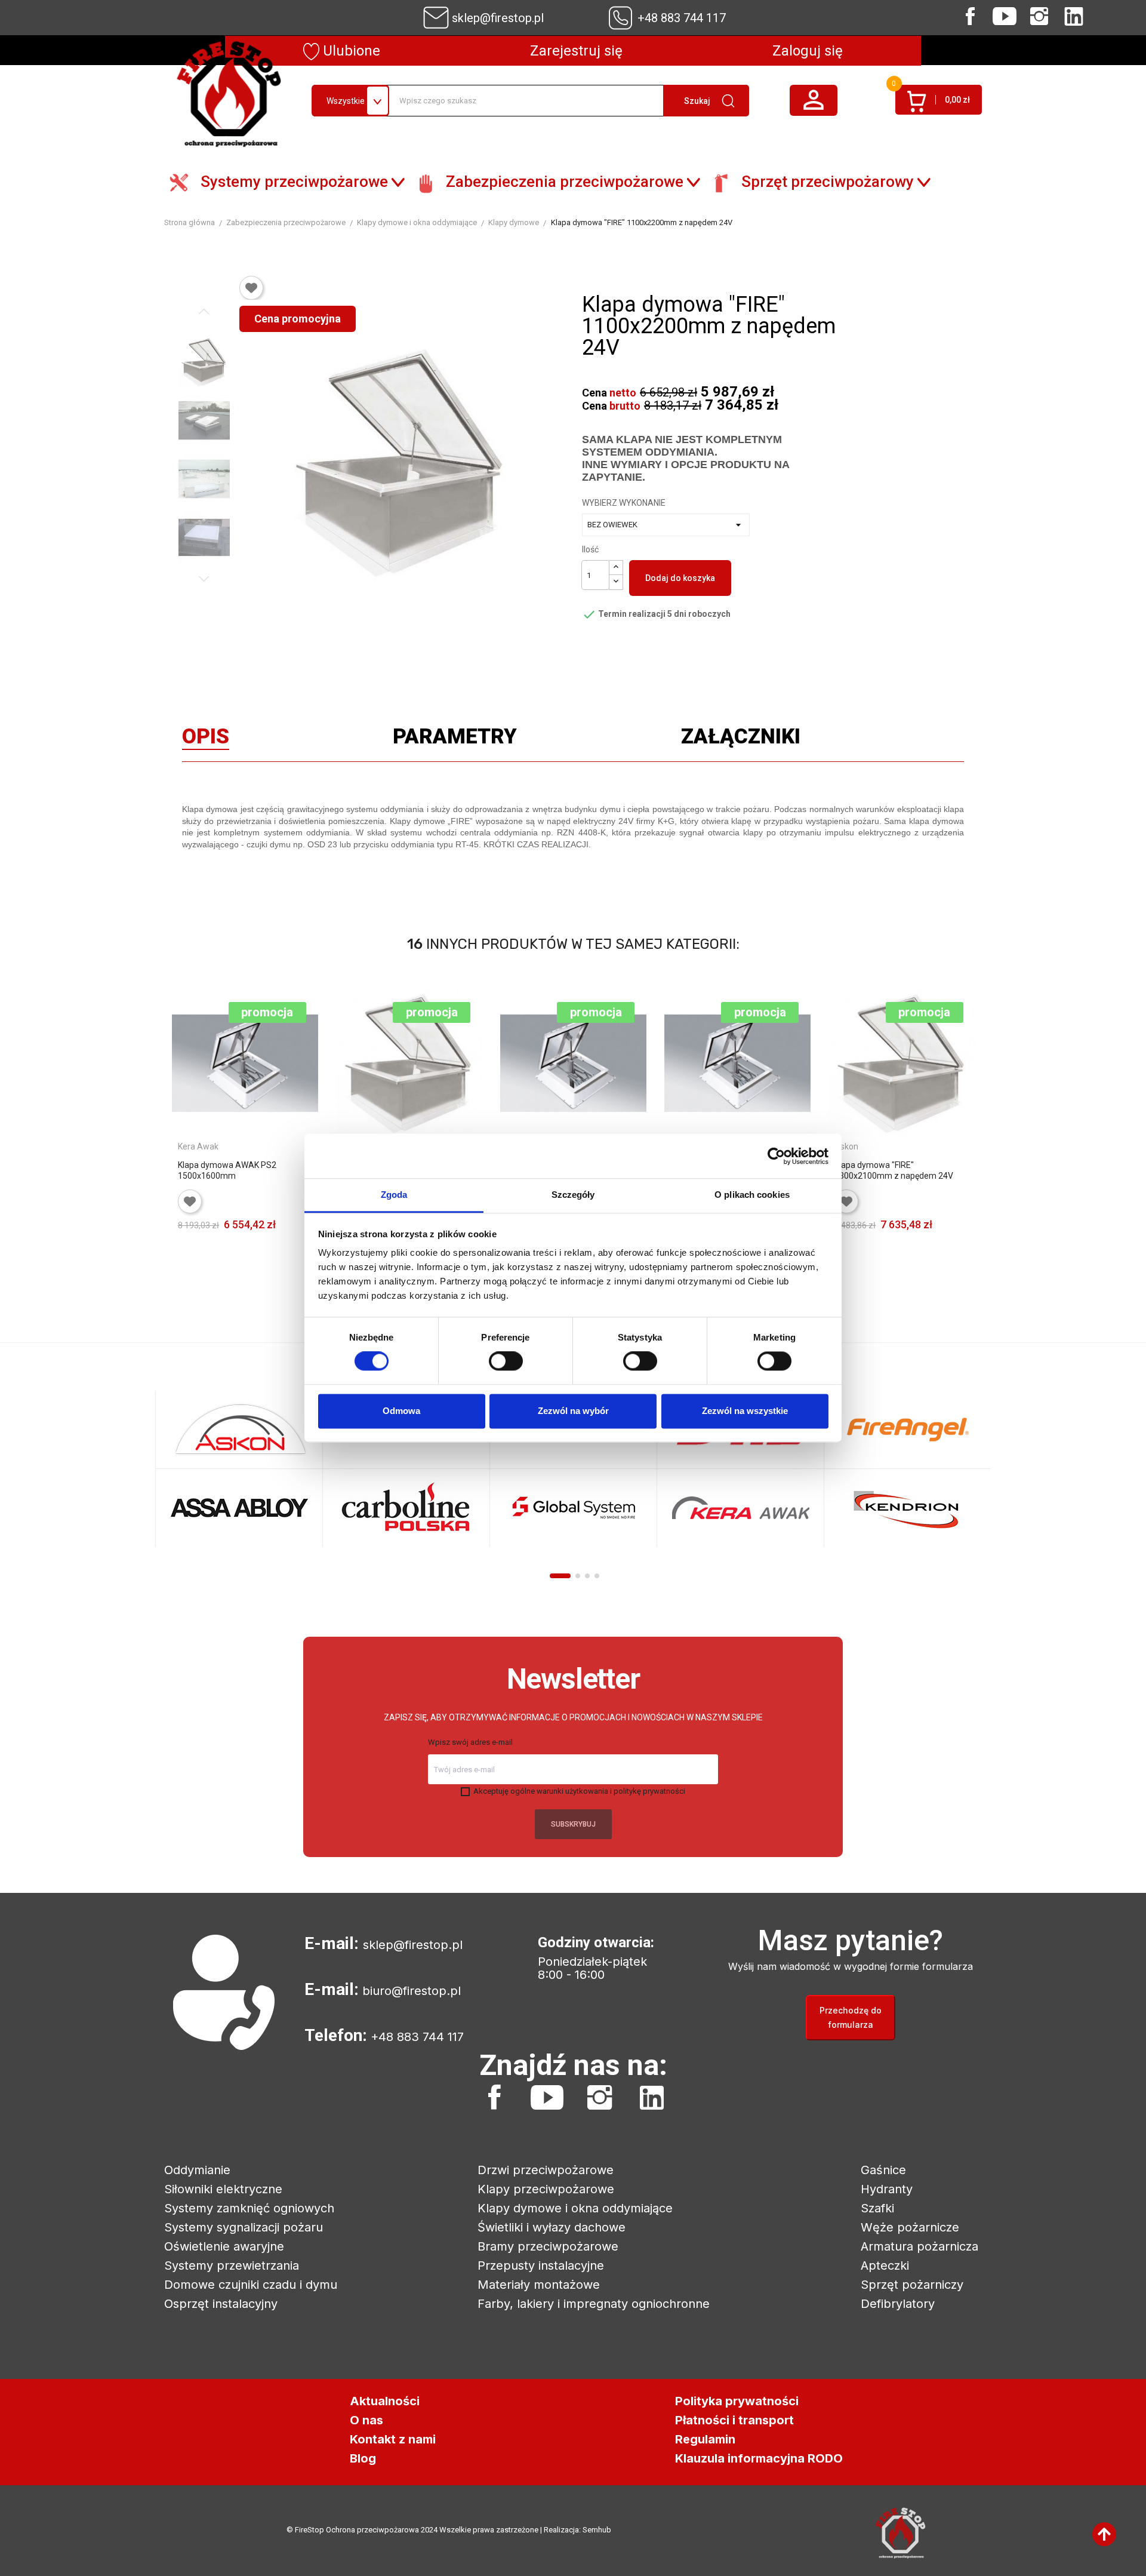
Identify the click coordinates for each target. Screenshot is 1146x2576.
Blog (363, 2458)
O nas (366, 2420)
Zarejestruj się (576, 51)
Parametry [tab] (455, 739)
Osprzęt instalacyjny (221, 2304)
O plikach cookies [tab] (752, 1195)
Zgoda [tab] (394, 1195)
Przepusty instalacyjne (541, 2265)
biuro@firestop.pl (412, 1991)
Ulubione (350, 51)
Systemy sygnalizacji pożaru (244, 2227)
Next (204, 579)
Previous (204, 312)
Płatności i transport (734, 2420)
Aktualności (385, 2401)
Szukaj (697, 101)
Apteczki (885, 2265)
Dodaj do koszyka (680, 578)
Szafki (877, 2208)
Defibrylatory (898, 2304)
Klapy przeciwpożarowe (546, 2189)
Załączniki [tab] (741, 739)
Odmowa (401, 1411)
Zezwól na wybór (573, 1411)
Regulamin (705, 2439)
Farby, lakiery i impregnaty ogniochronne (594, 2304)
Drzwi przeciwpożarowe (546, 2170)
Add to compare (301, 1242)
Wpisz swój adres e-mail (470, 1742)
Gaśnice (883, 2170)
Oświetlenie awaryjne (224, 2246)
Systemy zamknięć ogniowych (249, 2208)
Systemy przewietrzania (232, 2265)
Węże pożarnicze (910, 2227)
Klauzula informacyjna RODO (759, 2458)
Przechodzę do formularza (851, 2017)
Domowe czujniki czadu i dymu (251, 2285)
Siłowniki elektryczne (223, 2189)
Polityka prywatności (737, 2401)
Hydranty (887, 2189)
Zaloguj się (808, 51)
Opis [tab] (206, 739)
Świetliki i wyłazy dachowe (552, 2227)
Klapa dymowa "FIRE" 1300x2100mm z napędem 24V (894, 1170)
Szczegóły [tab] (573, 1195)
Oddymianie (197, 2170)
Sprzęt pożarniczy (912, 2285)
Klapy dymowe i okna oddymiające (575, 2208)
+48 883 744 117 (682, 18)
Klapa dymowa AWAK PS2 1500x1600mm (227, 1170)
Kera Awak (198, 1146)
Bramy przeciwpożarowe (548, 2246)
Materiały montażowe (539, 2285)
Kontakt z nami (393, 2439)
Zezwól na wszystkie (745, 1411)
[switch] (506, 1361)
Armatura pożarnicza (919, 2246)
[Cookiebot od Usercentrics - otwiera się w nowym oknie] (776, 1156)
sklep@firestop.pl (498, 18)
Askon (846, 1146)
